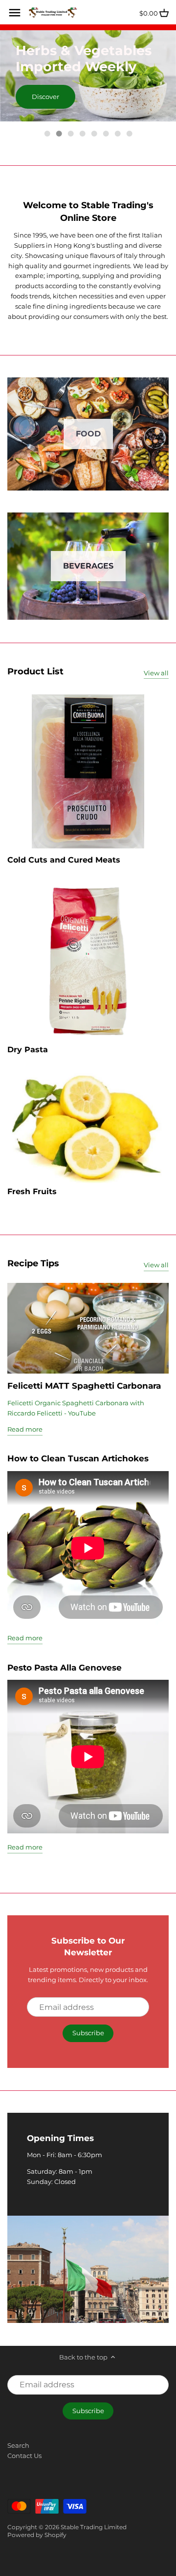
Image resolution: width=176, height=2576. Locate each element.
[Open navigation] (15, 13)
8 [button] (129, 134)
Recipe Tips (33, 1263)
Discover (45, 97)
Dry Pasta (28, 1050)
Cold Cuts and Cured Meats (64, 860)
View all (156, 673)
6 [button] (106, 134)
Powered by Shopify (37, 2535)
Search (18, 2445)
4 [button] (82, 134)
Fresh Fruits (32, 1191)
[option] (88, 76)
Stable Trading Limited (94, 2527)
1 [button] (47, 134)
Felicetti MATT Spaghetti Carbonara (84, 1386)
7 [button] (117, 134)
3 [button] (70, 134)
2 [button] (59, 134)
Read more (25, 1429)
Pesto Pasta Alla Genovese (65, 1667)
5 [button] (94, 134)
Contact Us (24, 2456)
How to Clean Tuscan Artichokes (78, 1458)
